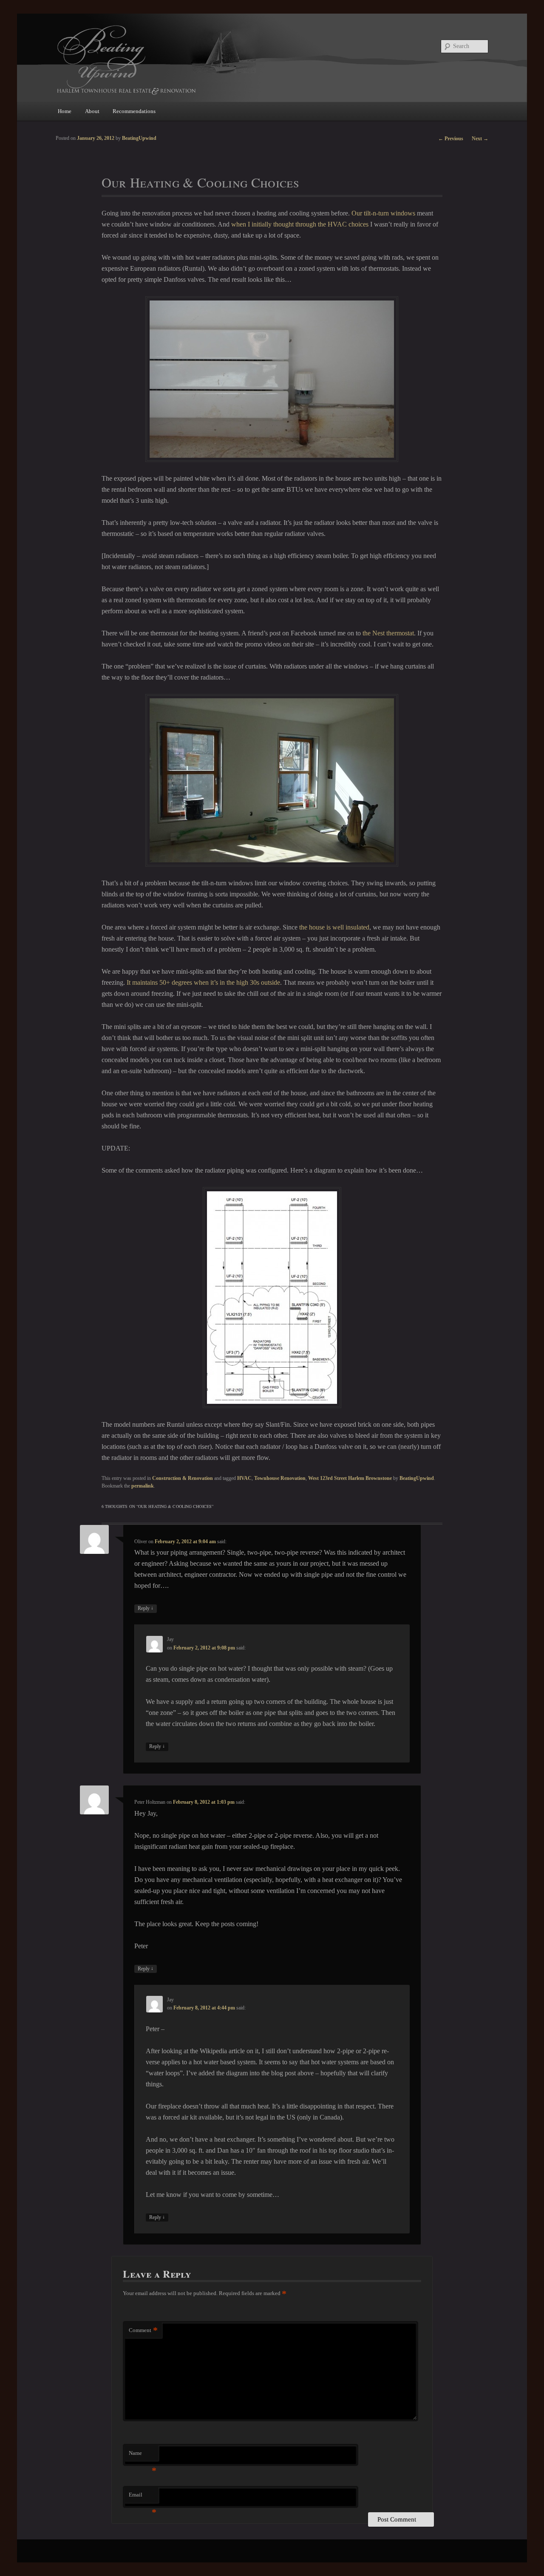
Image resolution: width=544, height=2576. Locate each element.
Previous (451, 139)
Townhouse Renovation (280, 1478)
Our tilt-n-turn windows (383, 213)
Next (480, 139)
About (92, 111)
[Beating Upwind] (215, 59)
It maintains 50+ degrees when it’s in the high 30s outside (203, 982)
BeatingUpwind (417, 1478)
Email (143, 2497)
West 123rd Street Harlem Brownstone (350, 1478)
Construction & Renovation (183, 1478)
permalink (143, 1486)
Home (65, 111)
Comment (143, 2330)
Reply (146, 1608)
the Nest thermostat (388, 633)
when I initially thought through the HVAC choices (300, 224)
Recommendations (134, 111)
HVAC (244, 1478)
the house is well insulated (334, 927)
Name (143, 2456)
